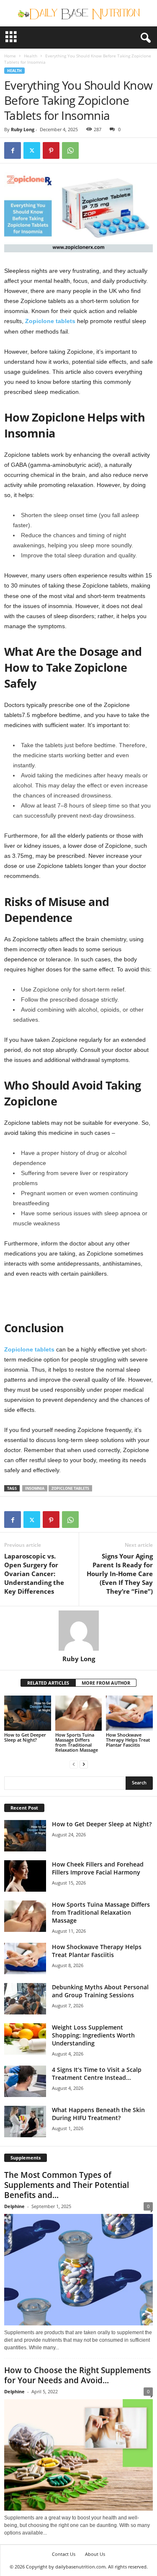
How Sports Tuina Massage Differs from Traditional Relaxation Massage (77, 1742)
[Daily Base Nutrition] (78, 13)
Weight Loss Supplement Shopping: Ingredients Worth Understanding (93, 2035)
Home (10, 56)
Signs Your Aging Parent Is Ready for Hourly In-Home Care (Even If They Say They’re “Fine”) (120, 1574)
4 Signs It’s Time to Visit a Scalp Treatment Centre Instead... (97, 2074)
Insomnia (35, 1488)
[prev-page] (74, 1764)
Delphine (14, 2206)
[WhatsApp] (70, 150)
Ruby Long (23, 129)
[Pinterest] (51, 150)
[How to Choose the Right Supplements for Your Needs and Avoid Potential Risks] (78, 2455)
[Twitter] (32, 150)
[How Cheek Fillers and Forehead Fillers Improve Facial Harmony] (25, 1876)
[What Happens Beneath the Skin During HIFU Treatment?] (25, 2122)
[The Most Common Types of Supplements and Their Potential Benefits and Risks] (78, 2270)
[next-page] (84, 1764)
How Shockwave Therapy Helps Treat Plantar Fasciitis (128, 1740)
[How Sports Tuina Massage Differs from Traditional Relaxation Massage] (79, 1713)
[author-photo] (78, 1631)
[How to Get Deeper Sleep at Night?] (28, 1713)
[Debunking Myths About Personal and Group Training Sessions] (25, 1999)
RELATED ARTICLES (48, 1683)
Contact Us (64, 2554)
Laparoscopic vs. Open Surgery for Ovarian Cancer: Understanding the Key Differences (34, 1574)
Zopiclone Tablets (70, 1488)
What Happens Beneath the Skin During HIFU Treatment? (98, 2114)
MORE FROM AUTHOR (106, 1683)
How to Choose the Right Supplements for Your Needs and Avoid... (77, 2375)
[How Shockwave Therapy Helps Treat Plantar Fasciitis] (129, 1713)
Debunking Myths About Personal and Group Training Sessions (100, 1991)
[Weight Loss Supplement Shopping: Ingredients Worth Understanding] (25, 2039)
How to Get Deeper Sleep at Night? (25, 1737)
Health (31, 56)
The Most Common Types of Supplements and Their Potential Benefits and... (67, 2185)
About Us (95, 2554)
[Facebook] (13, 150)
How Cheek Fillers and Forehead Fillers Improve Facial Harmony (98, 1868)
